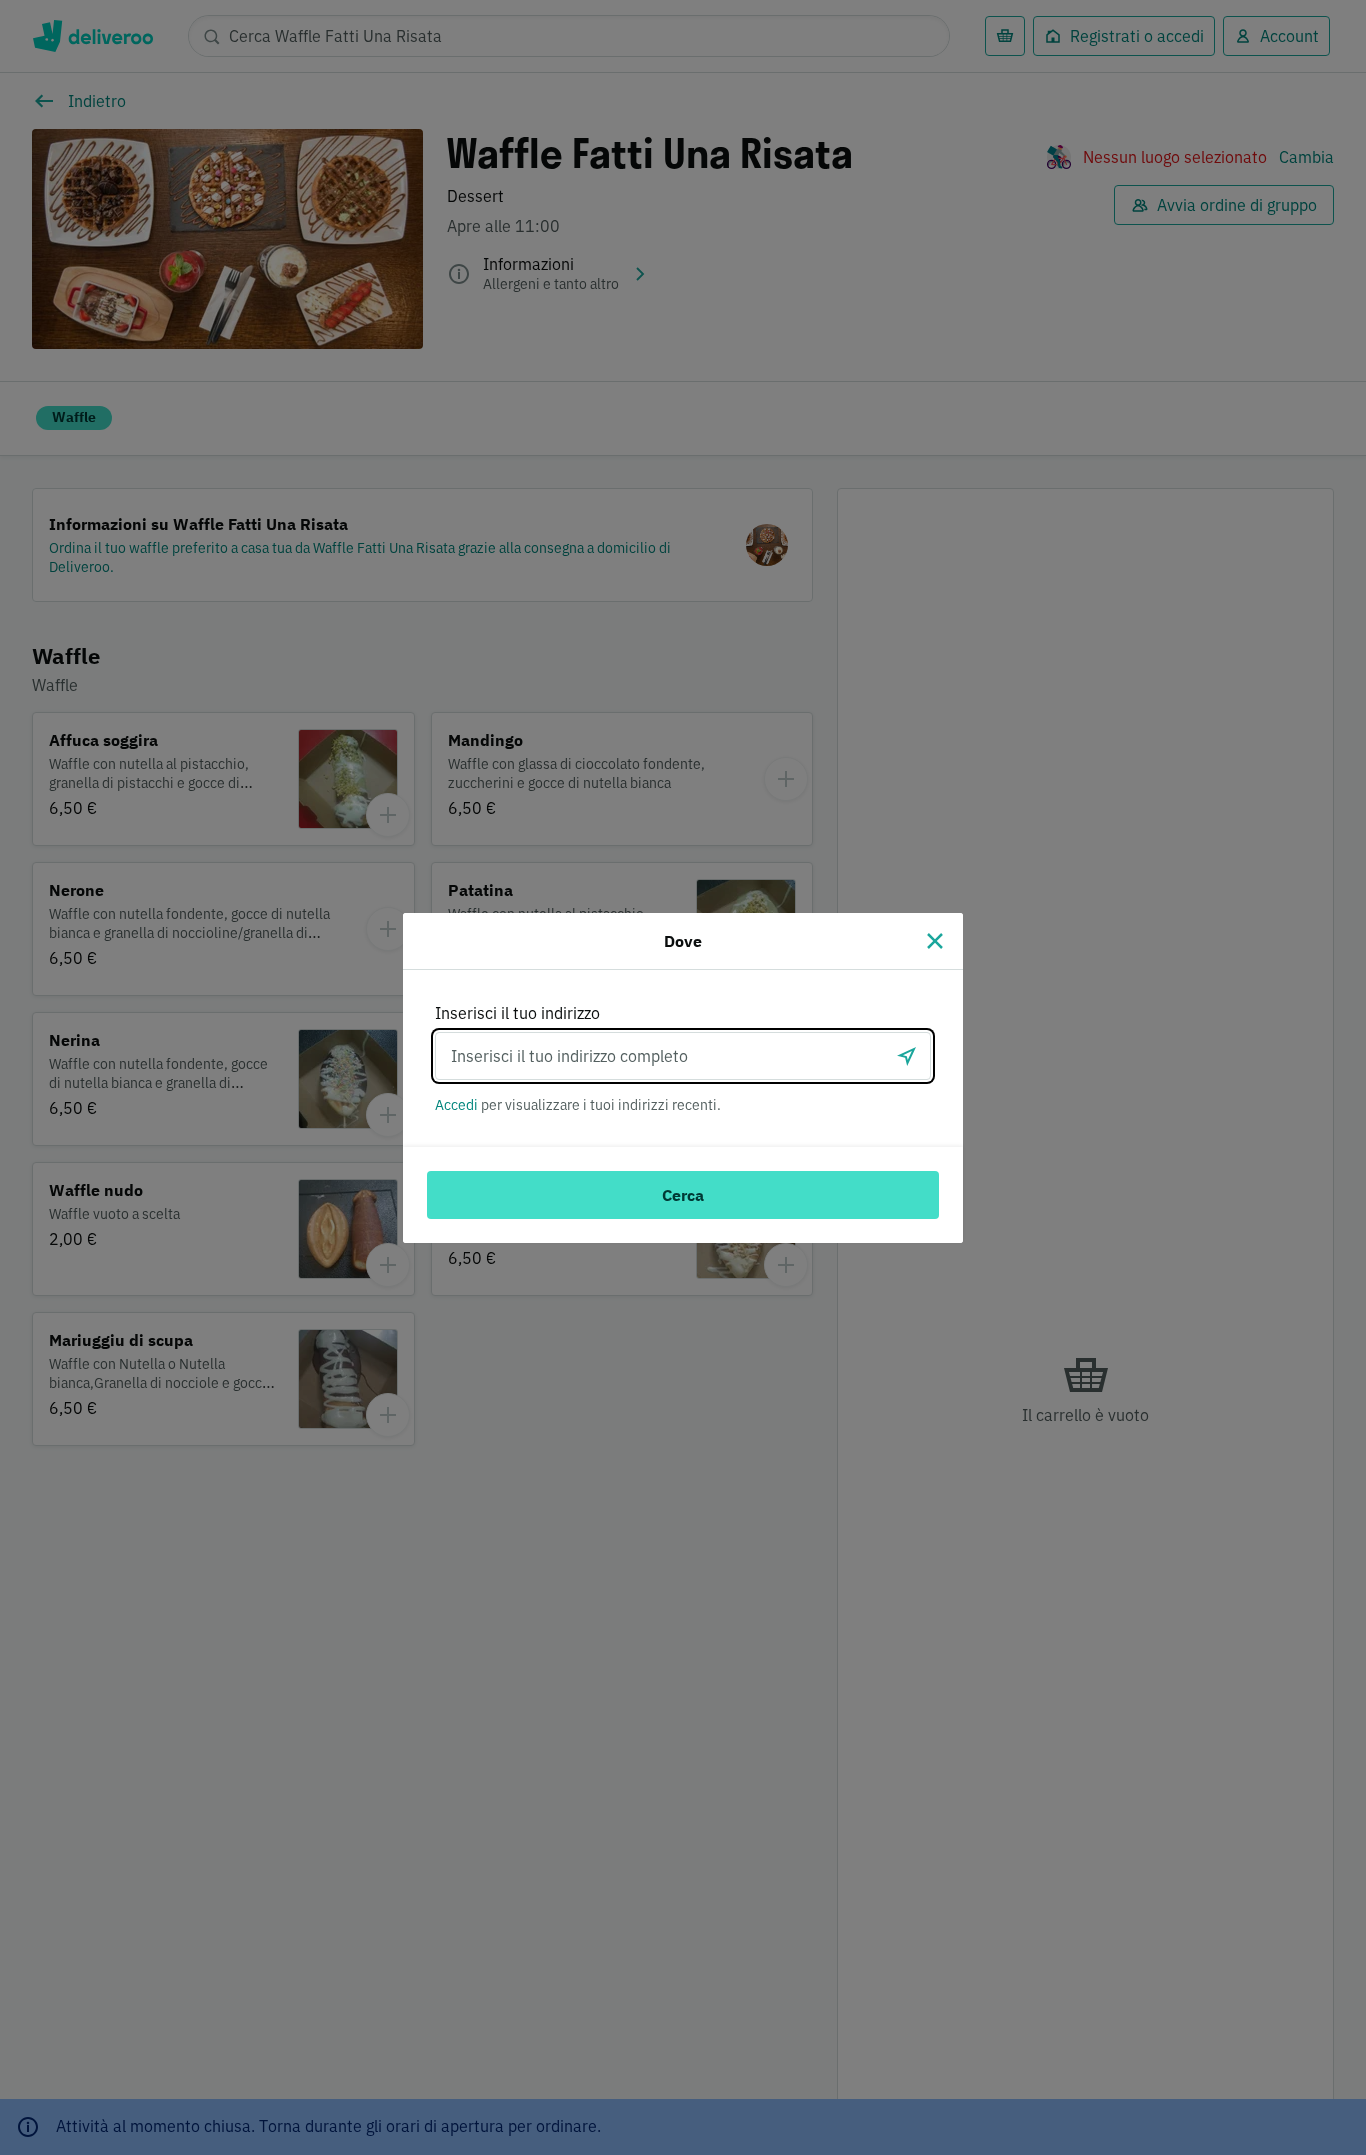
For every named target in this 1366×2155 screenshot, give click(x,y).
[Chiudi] (935, 941)
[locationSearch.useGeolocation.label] (907, 1056)
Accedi (456, 1105)
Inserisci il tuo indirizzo (517, 1013)
